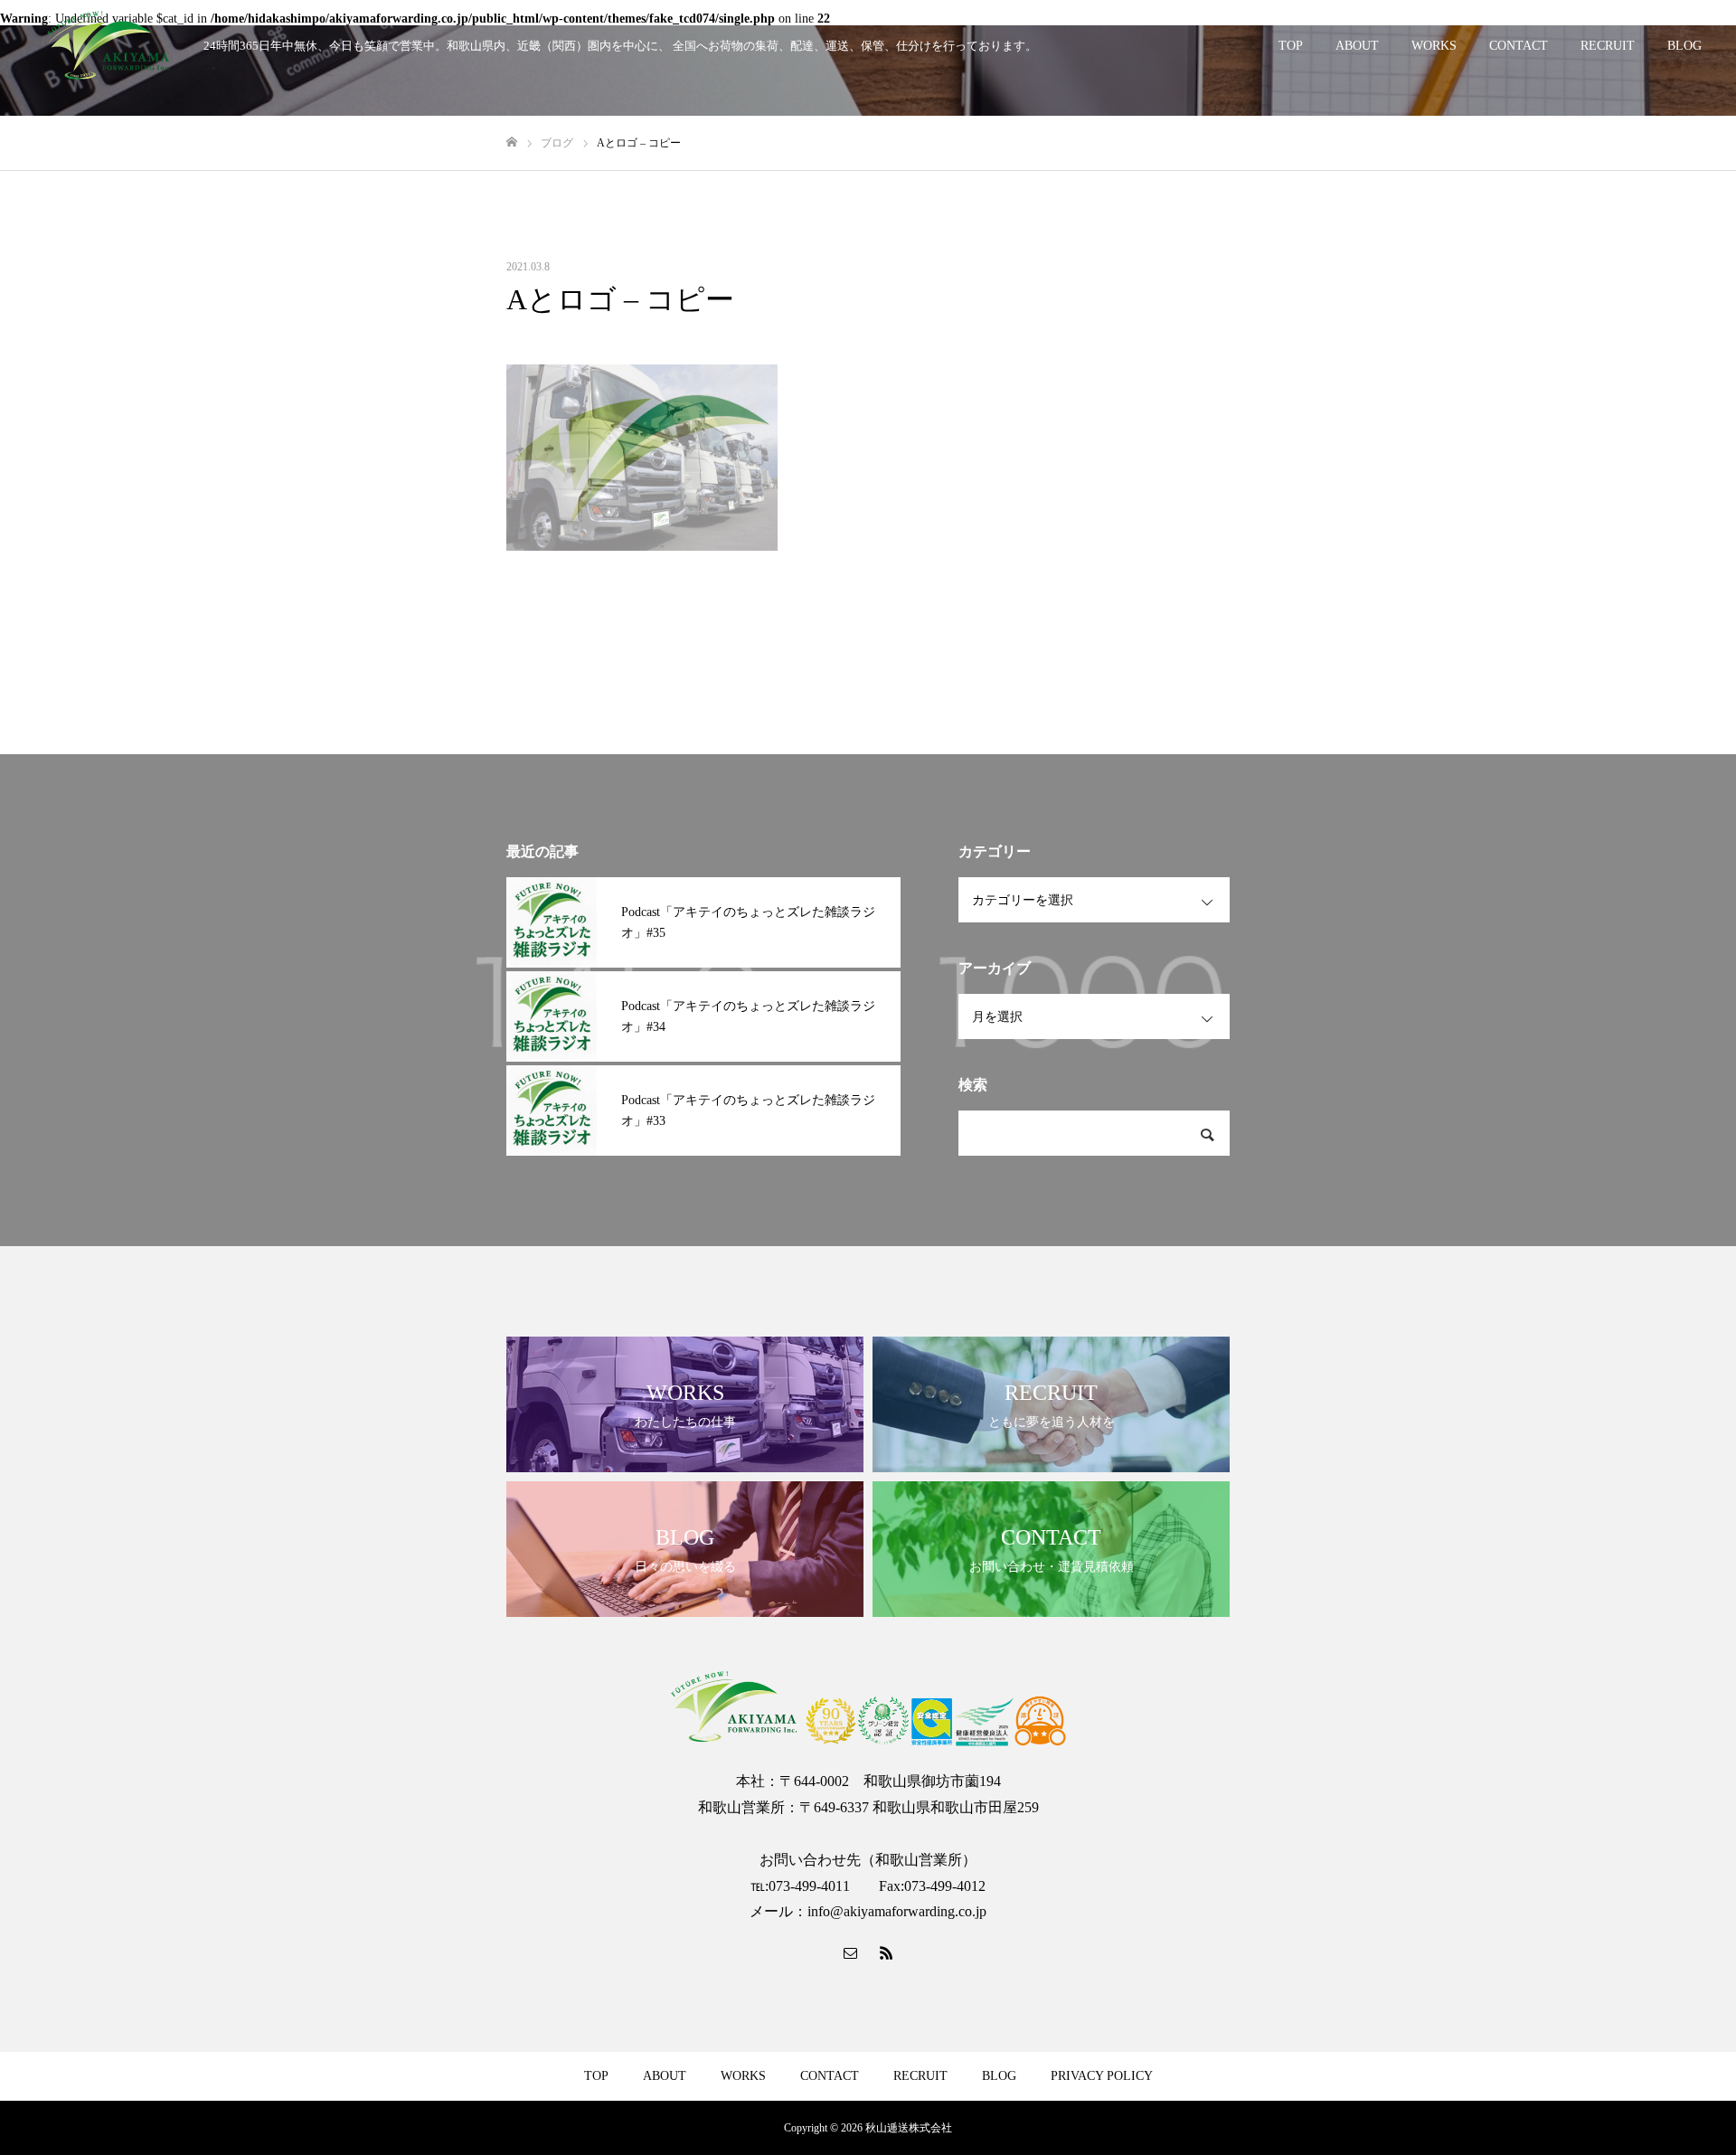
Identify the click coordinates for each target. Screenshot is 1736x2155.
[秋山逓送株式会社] (108, 45)
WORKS (1434, 46)
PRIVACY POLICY (1102, 2076)
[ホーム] (512, 142)
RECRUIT (1608, 46)
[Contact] (850, 1952)
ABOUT (1357, 46)
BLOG (1684, 46)
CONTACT (1519, 46)
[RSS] (886, 1952)
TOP (1291, 46)
